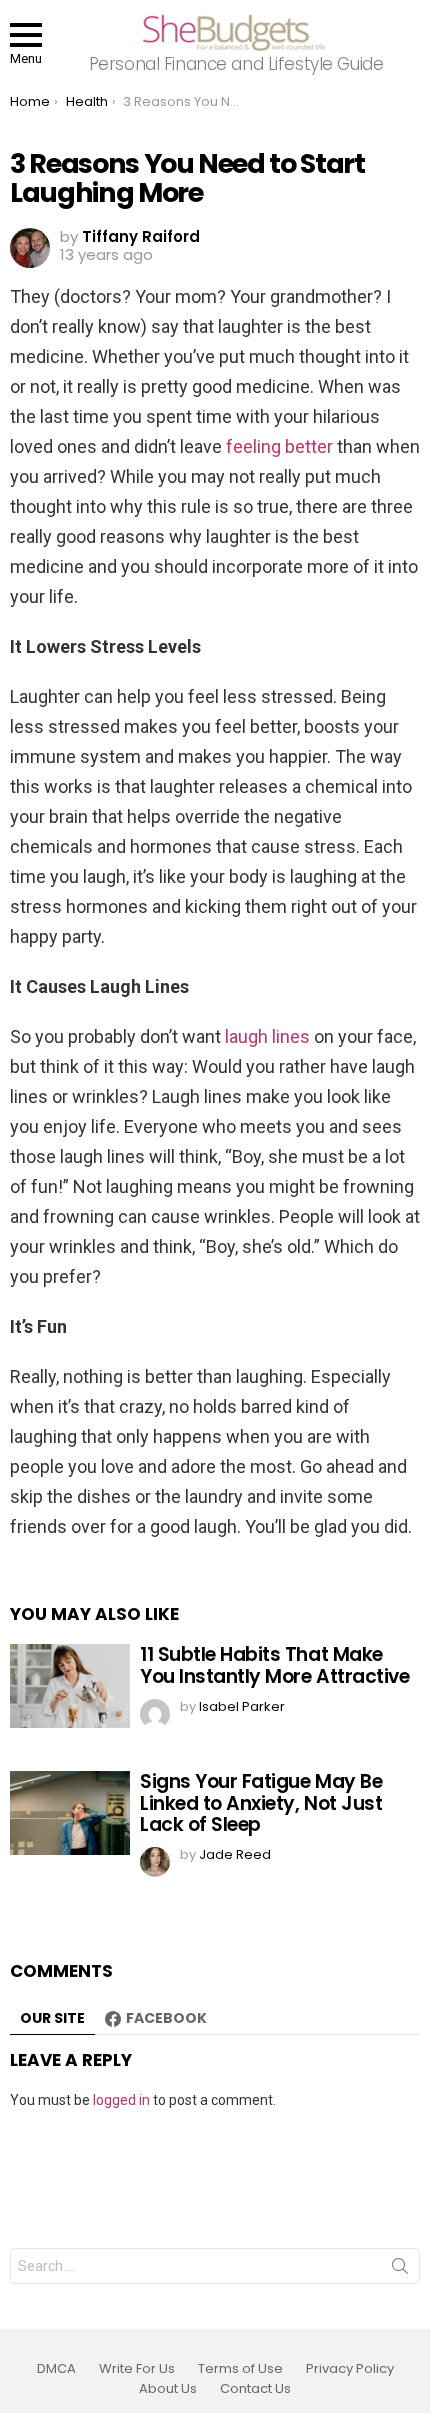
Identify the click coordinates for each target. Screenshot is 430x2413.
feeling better (279, 446)
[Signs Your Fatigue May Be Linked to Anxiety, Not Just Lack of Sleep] (70, 1813)
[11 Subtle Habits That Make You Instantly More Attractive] (70, 1686)
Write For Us (137, 2369)
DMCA (56, 2369)
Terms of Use (240, 2369)
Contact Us (255, 2389)
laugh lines (267, 1036)
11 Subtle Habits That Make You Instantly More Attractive (274, 1665)
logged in (121, 2100)
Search (400, 2270)
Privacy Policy (350, 2369)
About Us (168, 2389)
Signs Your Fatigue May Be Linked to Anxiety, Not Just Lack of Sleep (261, 1803)
